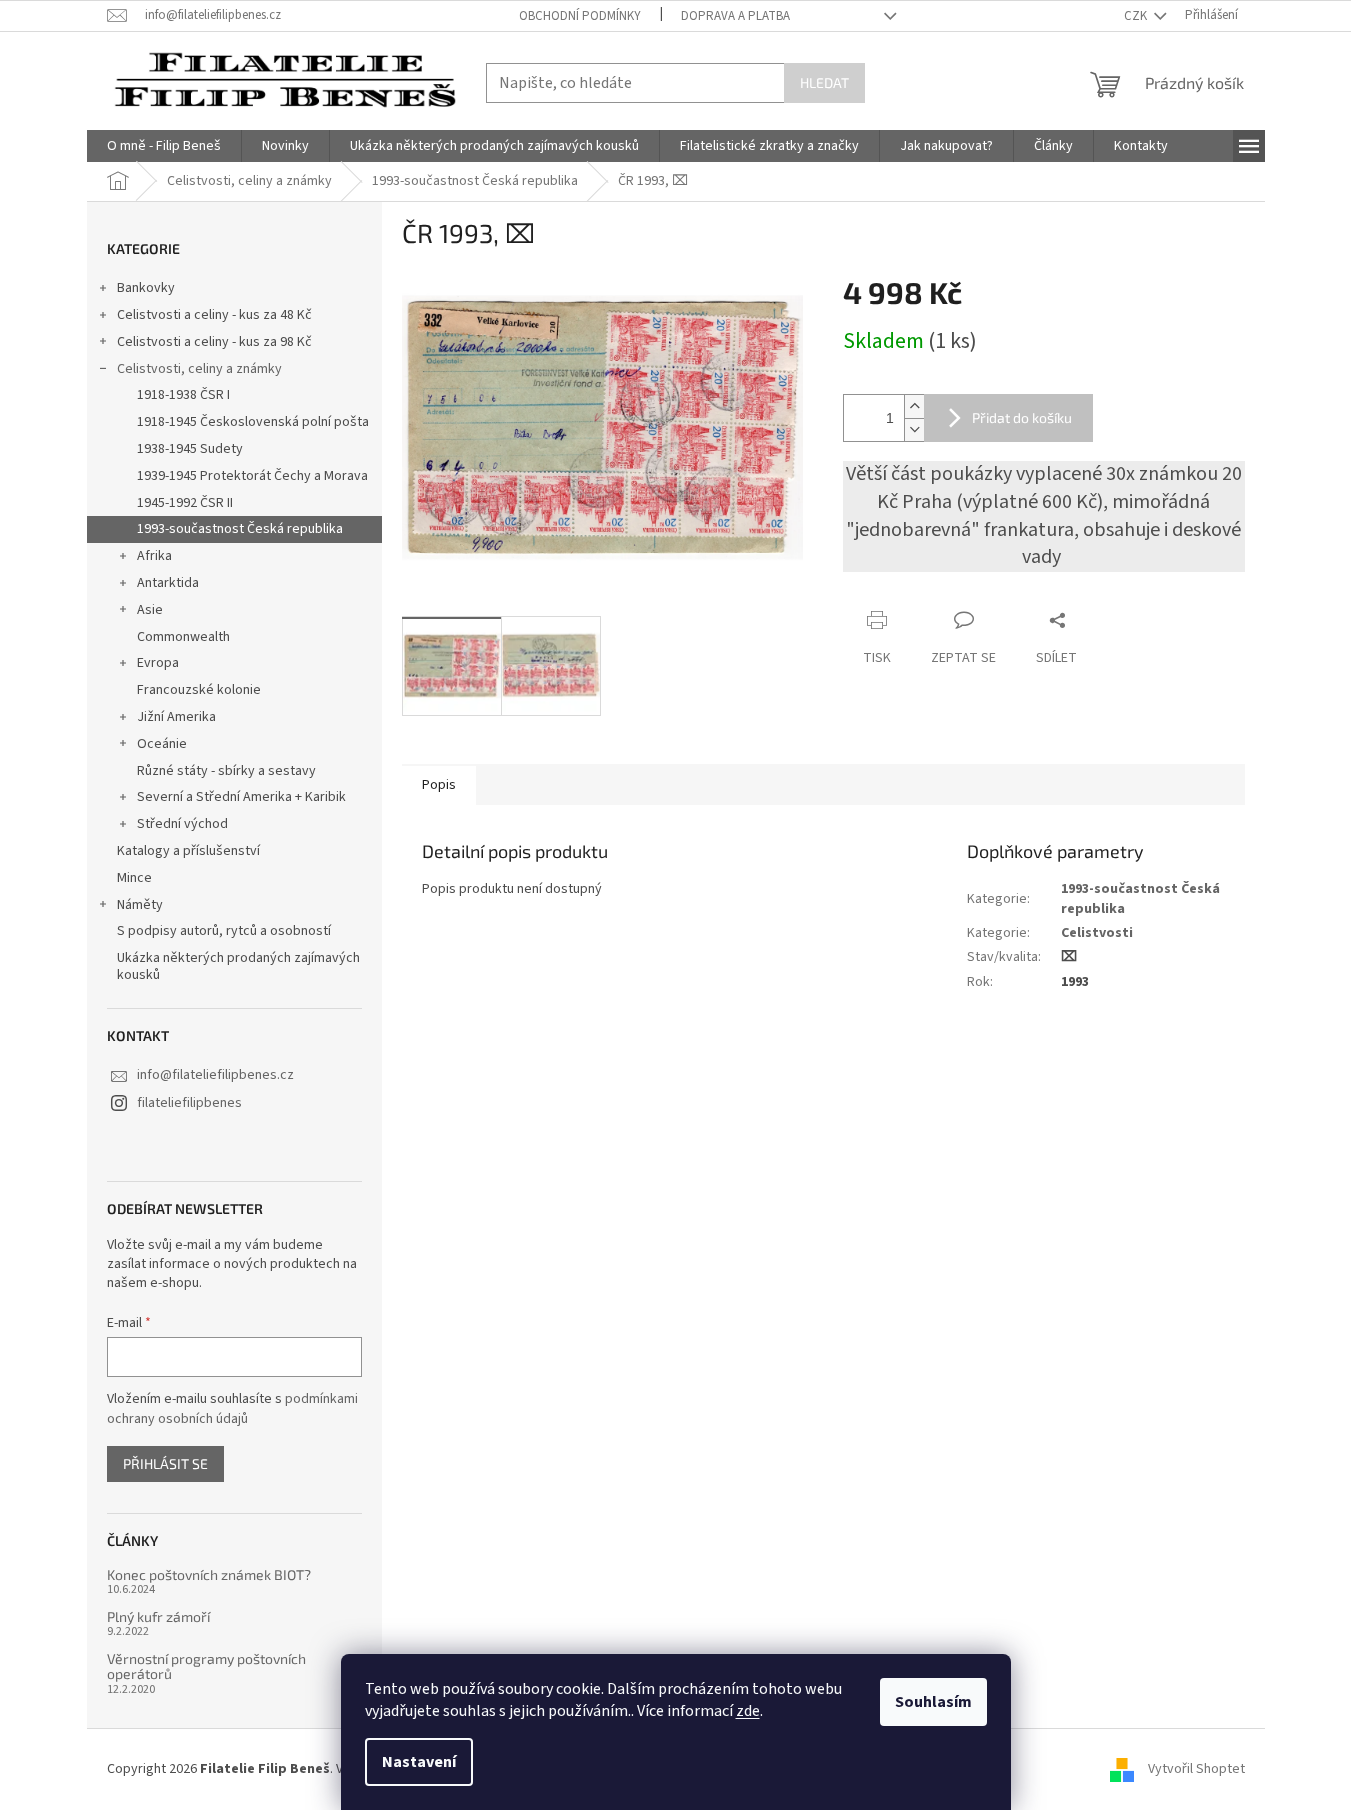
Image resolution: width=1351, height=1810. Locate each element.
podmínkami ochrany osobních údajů (232, 1409)
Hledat (824, 82)
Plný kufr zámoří (158, 1616)
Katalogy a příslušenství (188, 851)
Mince (134, 878)
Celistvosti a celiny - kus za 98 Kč (214, 342)
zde (748, 1711)
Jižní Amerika (176, 717)
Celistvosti (1097, 933)
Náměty (140, 905)
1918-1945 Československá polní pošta (253, 422)
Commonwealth (183, 637)
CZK (1137, 16)
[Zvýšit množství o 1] (914, 406)
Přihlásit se (165, 1463)
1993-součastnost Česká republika (240, 529)
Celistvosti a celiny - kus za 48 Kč (214, 315)
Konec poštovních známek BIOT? (209, 1574)
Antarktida (168, 583)
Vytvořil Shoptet (1196, 1769)
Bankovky (146, 288)
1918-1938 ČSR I (183, 395)
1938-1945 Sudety (190, 449)
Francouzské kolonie (199, 690)
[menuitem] (164, 146)
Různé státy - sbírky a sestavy (226, 771)
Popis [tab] (439, 785)
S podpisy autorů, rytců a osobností (224, 931)
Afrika (154, 556)
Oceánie (162, 744)
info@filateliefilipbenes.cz (215, 1075)
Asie (150, 610)
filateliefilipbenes (189, 1103)
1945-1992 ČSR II (185, 503)
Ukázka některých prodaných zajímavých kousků (238, 966)
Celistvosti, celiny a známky (199, 369)
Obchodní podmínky (580, 16)
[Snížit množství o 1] (914, 429)
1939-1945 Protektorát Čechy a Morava (252, 476)
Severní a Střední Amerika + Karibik (241, 797)
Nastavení (419, 1762)
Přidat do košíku (1022, 417)
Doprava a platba (735, 16)
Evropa (158, 663)
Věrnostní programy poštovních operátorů (206, 1666)
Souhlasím (933, 1702)
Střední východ (182, 824)
